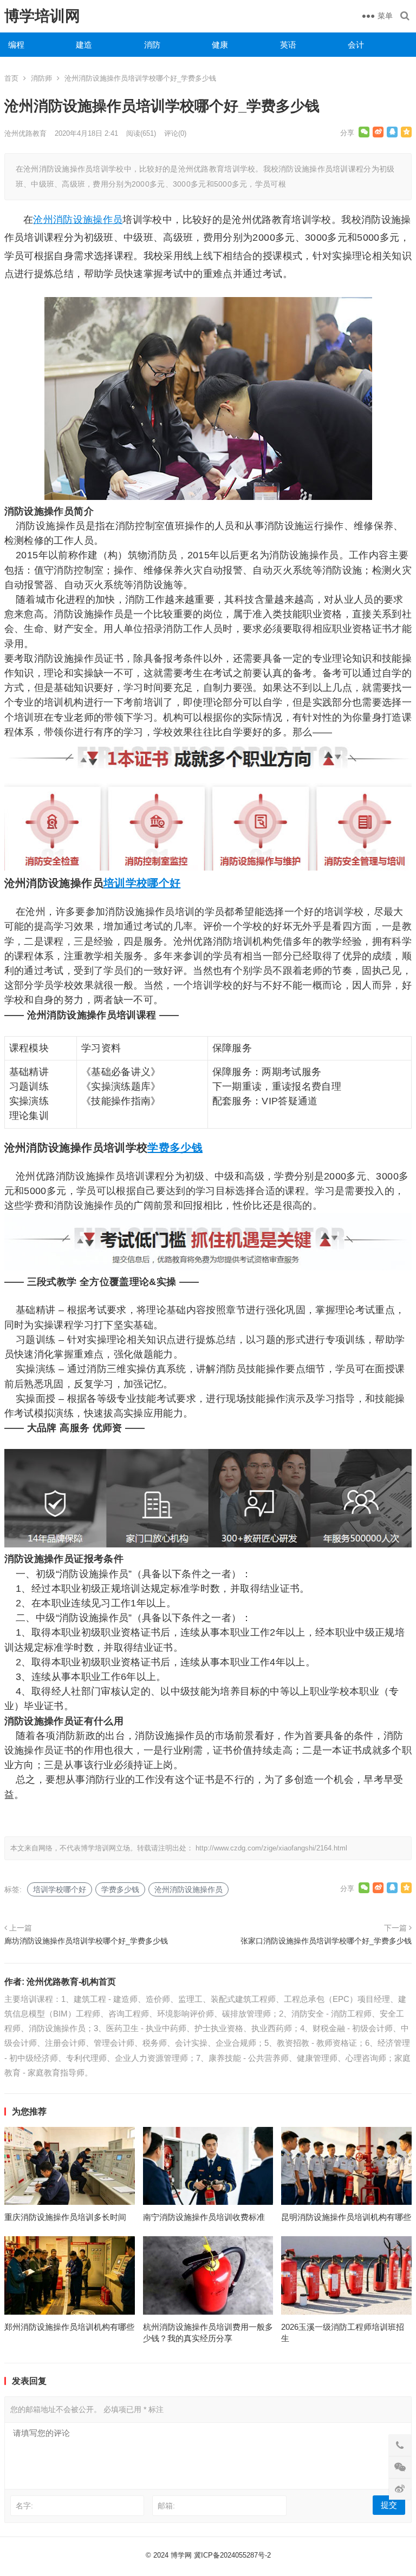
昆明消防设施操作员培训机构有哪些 (346, 2217)
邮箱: (166, 2506)
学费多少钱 (175, 1148)
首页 (11, 78)
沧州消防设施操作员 (78, 220)
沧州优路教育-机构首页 (71, 1982)
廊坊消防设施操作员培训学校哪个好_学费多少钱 (86, 1941)
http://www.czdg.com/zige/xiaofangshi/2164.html (271, 1848)
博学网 (181, 2555)
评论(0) (175, 133)
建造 (84, 45)
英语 (288, 45)
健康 (220, 45)
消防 (152, 45)
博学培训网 (42, 16)
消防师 (41, 78)
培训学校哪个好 (142, 883)
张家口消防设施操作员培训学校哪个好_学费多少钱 (326, 1941)
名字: (24, 2506)
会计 (356, 45)
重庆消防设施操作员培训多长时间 (65, 2217)
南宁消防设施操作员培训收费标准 (204, 2217)
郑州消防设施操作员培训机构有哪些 (69, 2327)
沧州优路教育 (25, 133)
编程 (16, 45)
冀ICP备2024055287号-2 (232, 2555)
